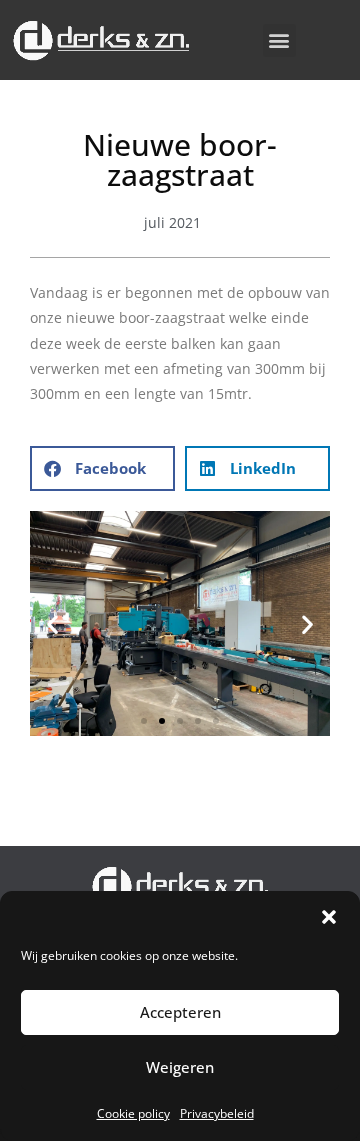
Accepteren (180, 1012)
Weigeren (180, 1067)
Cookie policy (133, 1113)
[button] (329, 917)
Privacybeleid (217, 1113)
